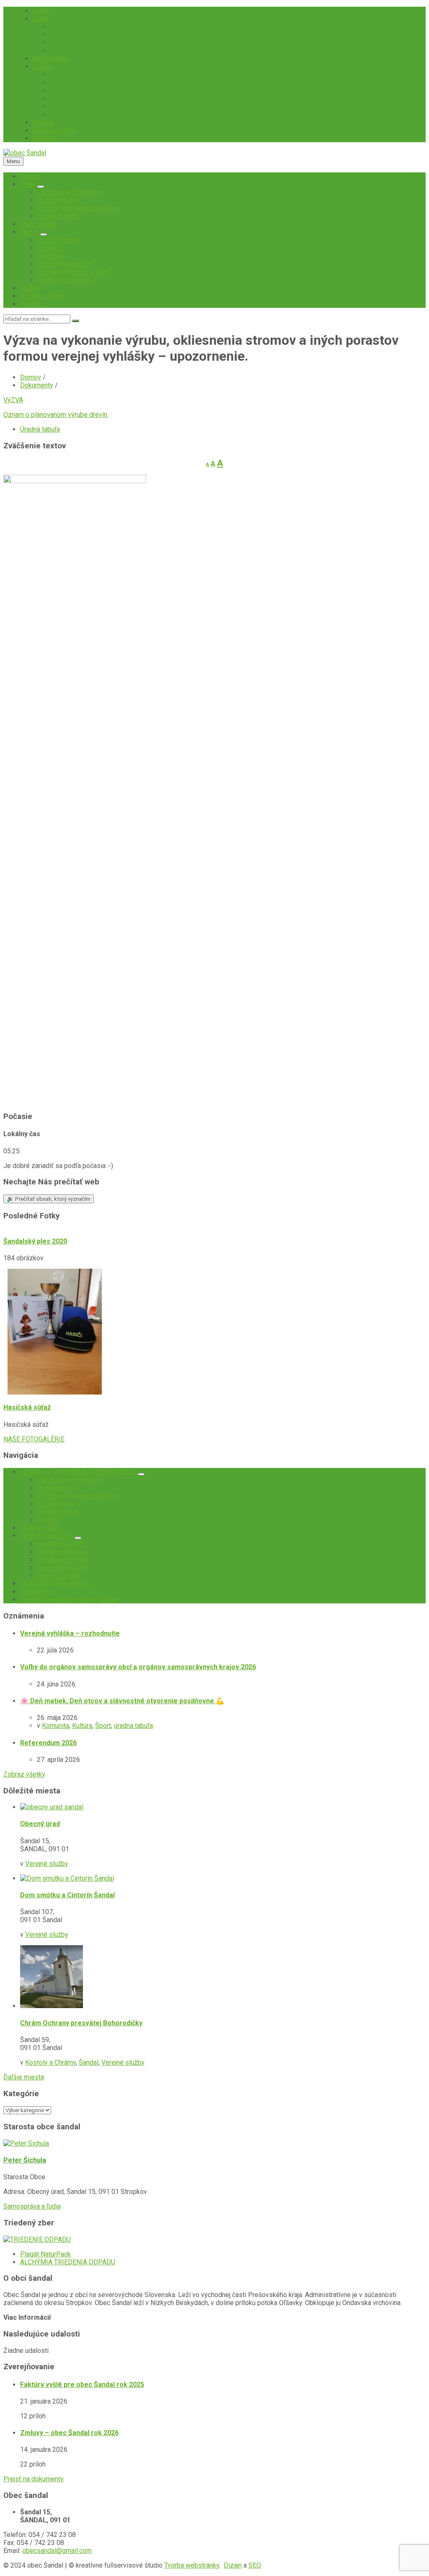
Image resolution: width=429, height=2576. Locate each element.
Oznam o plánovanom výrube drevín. (56, 415)
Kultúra (82, 1726)
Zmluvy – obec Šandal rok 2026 (69, 2433)
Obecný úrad (40, 1824)
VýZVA (13, 400)
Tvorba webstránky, (192, 2565)
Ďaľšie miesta (24, 2077)
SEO (255, 2565)
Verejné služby (47, 1864)
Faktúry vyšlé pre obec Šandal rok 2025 (82, 2385)
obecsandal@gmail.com (57, 2551)
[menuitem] (43, 11)
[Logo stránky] (25, 153)
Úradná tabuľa (40, 429)
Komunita (56, 1726)
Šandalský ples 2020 (35, 1241)
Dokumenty (37, 385)
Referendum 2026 (48, 1743)
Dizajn (233, 2565)
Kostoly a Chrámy (50, 2062)
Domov (31, 377)
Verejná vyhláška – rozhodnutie (70, 1633)
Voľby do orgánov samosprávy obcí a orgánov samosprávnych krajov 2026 (138, 1667)
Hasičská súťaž (27, 1407)
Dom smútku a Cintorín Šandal (67, 1895)
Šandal (89, 2062)
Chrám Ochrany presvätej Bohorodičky (81, 2023)
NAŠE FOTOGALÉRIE (34, 1439)
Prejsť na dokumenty (34, 2479)
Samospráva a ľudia (32, 2206)
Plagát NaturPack (45, 2254)
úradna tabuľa (133, 1726)
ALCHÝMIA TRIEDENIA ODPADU (68, 2262)
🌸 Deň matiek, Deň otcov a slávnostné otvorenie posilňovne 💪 (122, 1701)
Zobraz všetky (24, 1774)
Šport (103, 1726)
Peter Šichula (25, 2160)
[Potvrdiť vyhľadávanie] (75, 321)
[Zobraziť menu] (41, 187)
